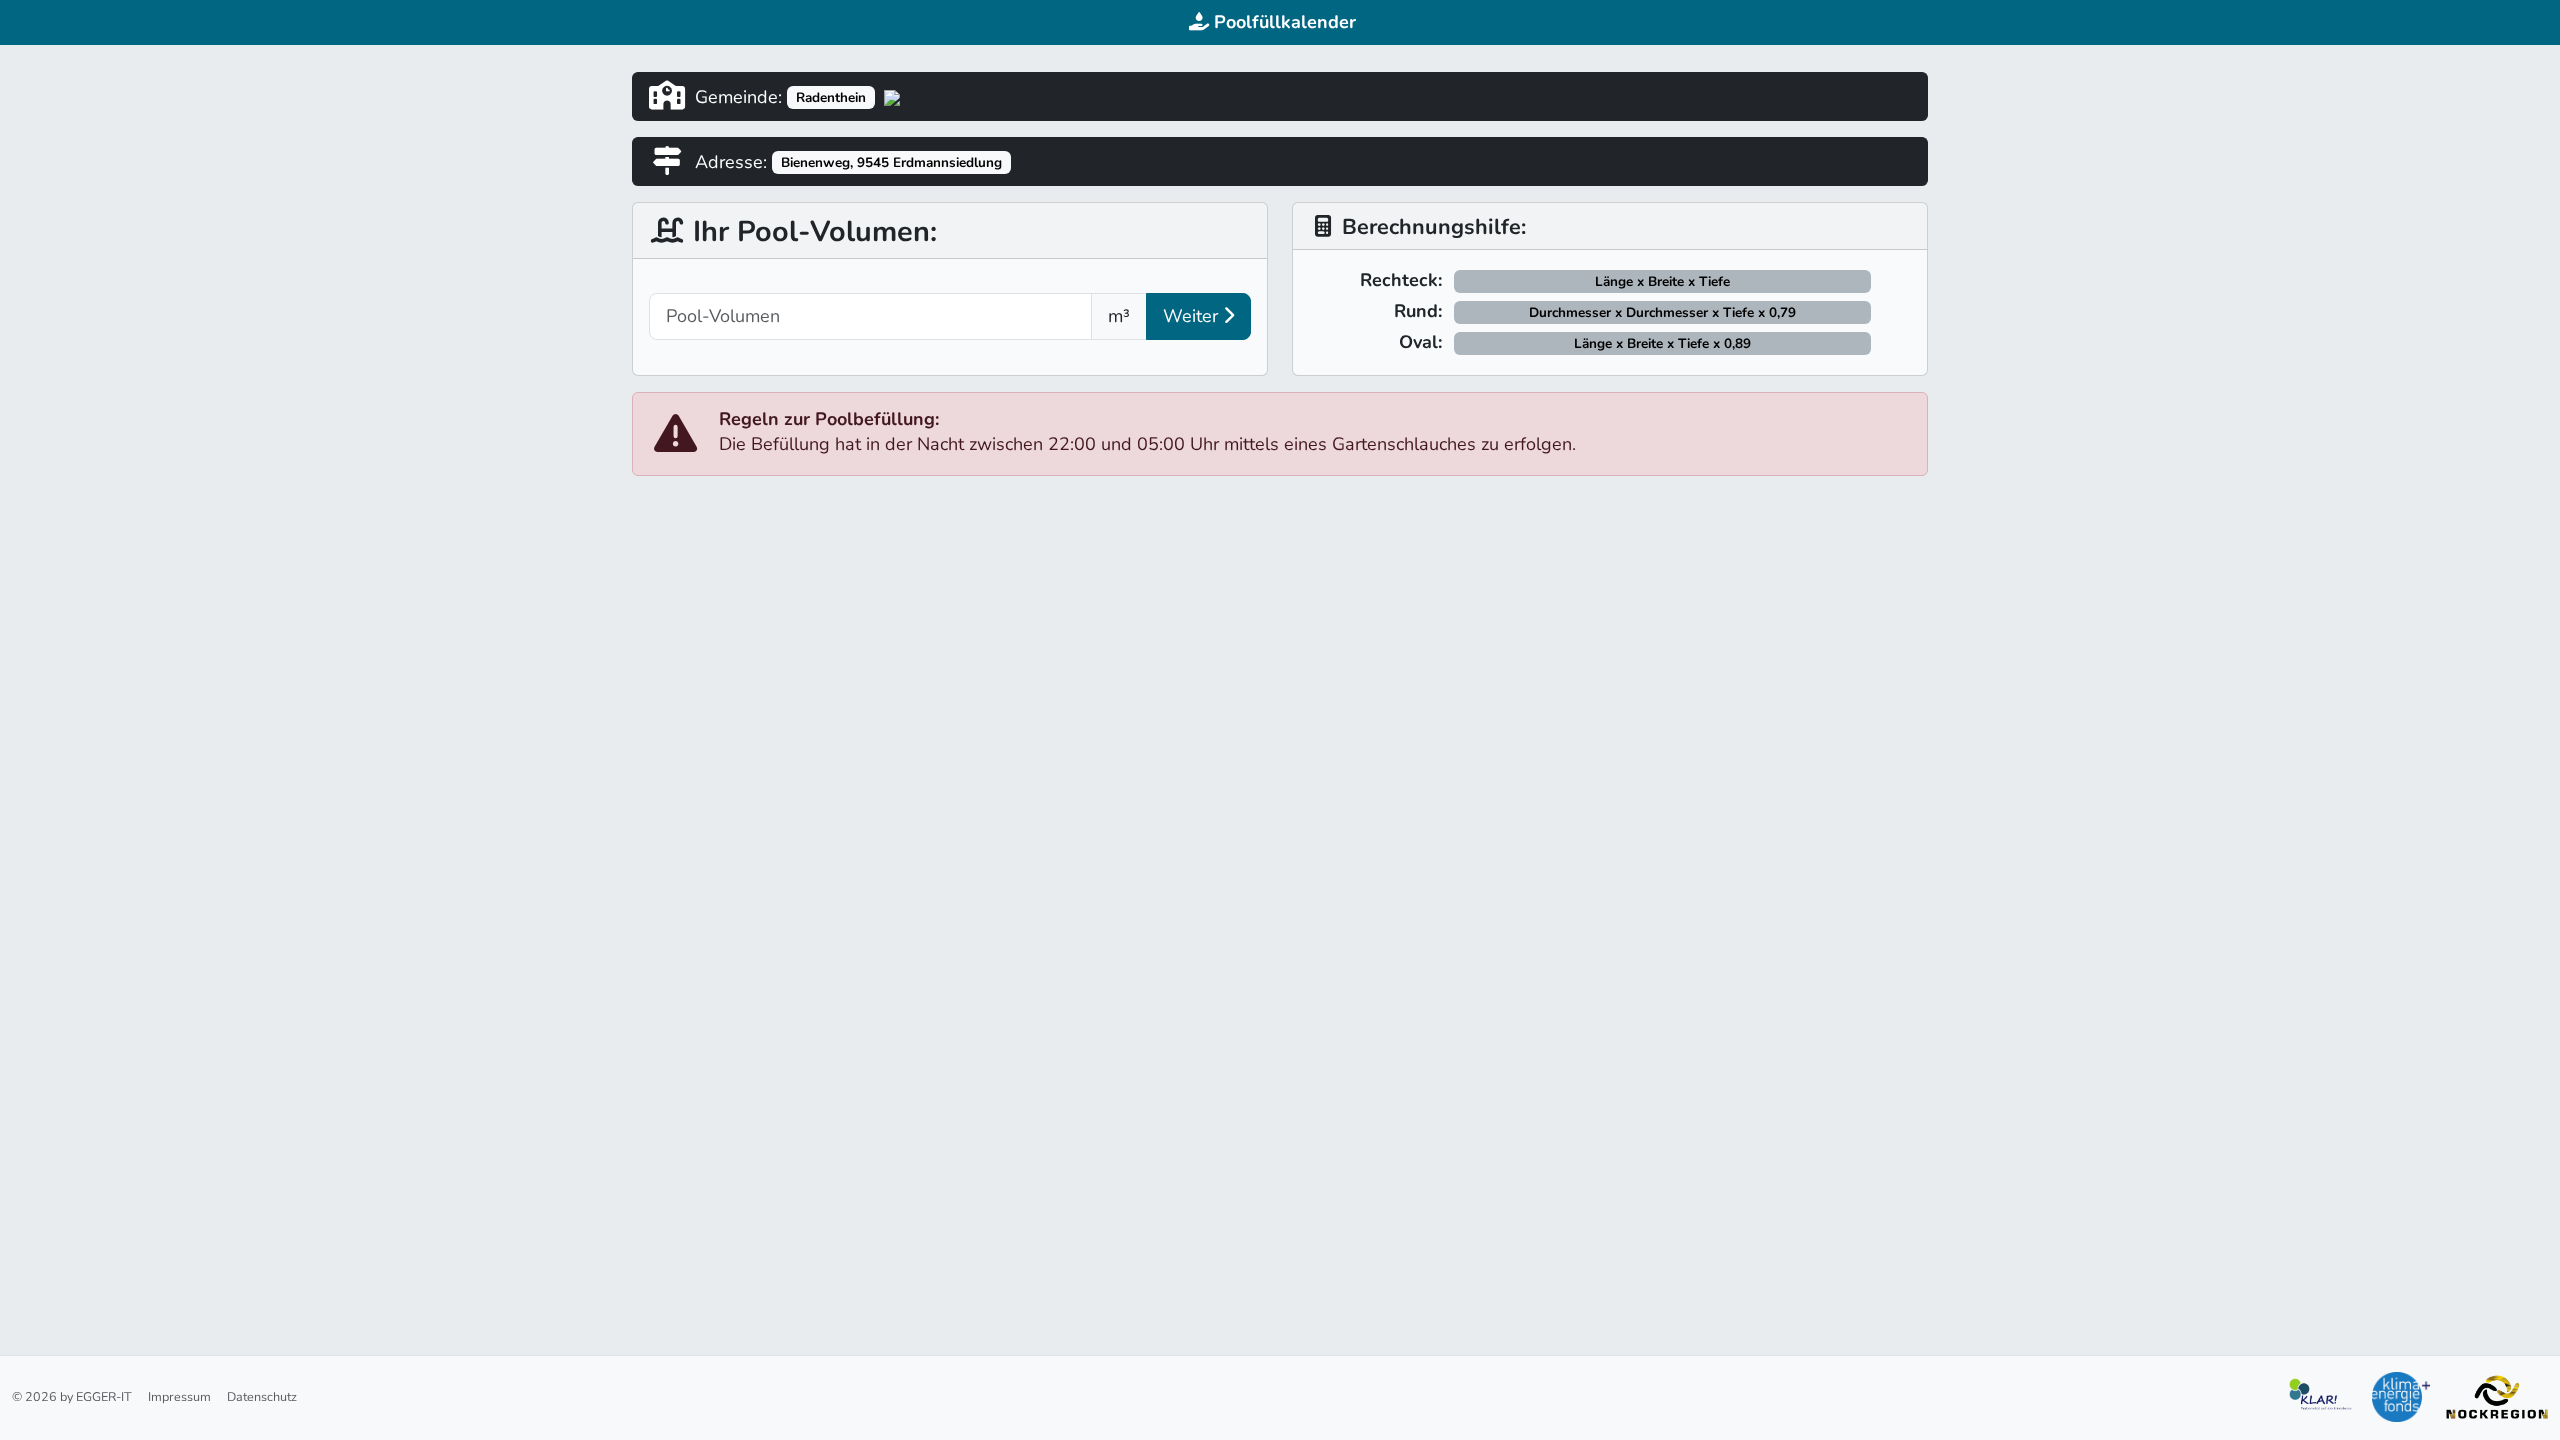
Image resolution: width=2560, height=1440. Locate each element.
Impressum (179, 1396)
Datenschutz (262, 1396)
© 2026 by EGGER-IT (72, 1396)
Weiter (1193, 316)
